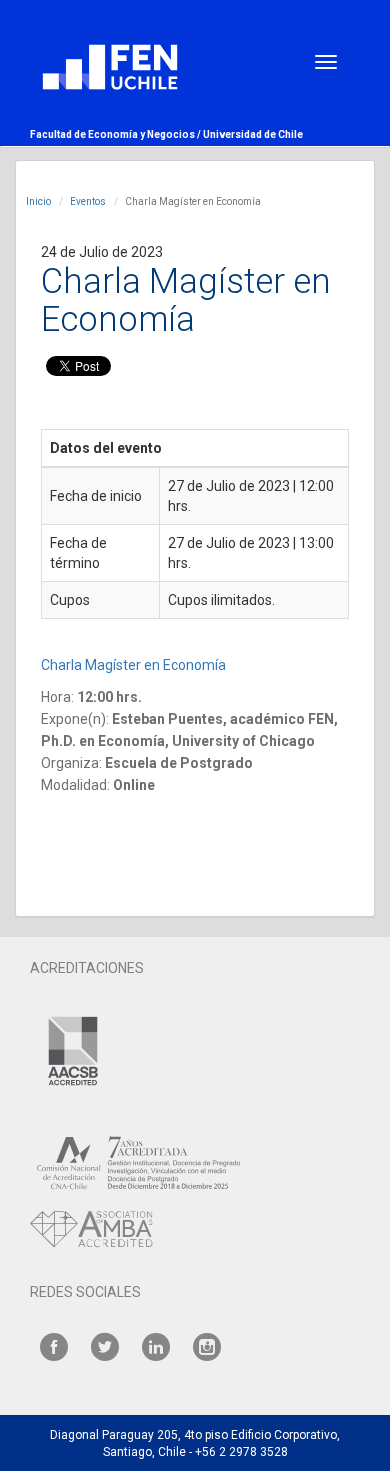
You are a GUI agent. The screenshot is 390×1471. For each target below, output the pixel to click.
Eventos (88, 201)
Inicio (38, 201)
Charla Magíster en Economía (135, 665)
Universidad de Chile (253, 134)
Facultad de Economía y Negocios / (116, 134)
